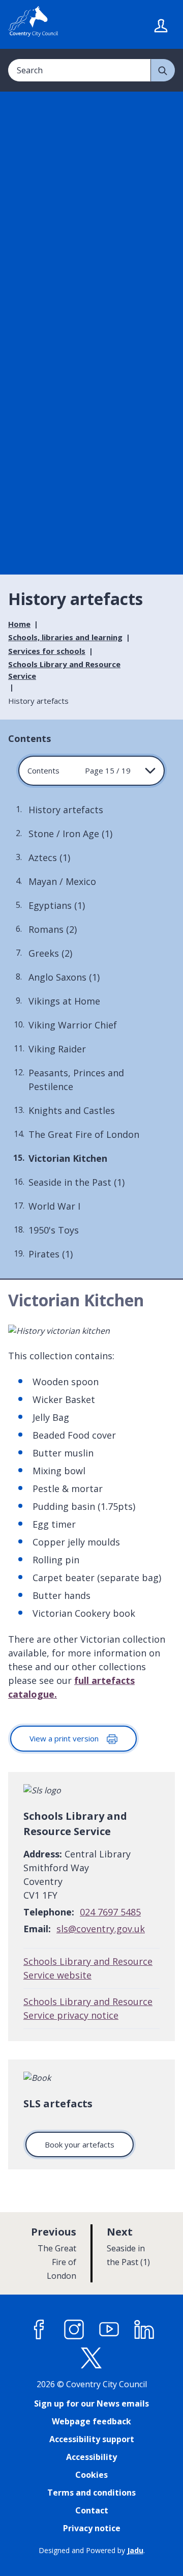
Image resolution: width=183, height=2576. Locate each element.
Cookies (91, 2475)
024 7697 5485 (110, 1912)
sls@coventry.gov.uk (101, 1929)
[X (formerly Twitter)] (91, 2358)
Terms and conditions (91, 2493)
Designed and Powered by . (92, 2550)
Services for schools (47, 651)
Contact (92, 2510)
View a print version (65, 1738)
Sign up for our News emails (91, 2403)
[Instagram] (74, 2329)
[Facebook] (39, 2329)
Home (19, 624)
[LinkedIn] (144, 2329)
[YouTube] (109, 2329)
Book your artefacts (80, 2144)
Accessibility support (92, 2439)
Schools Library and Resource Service (64, 670)
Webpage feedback (91, 2421)
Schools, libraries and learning (65, 637)
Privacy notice (92, 2528)
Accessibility (91, 2457)
